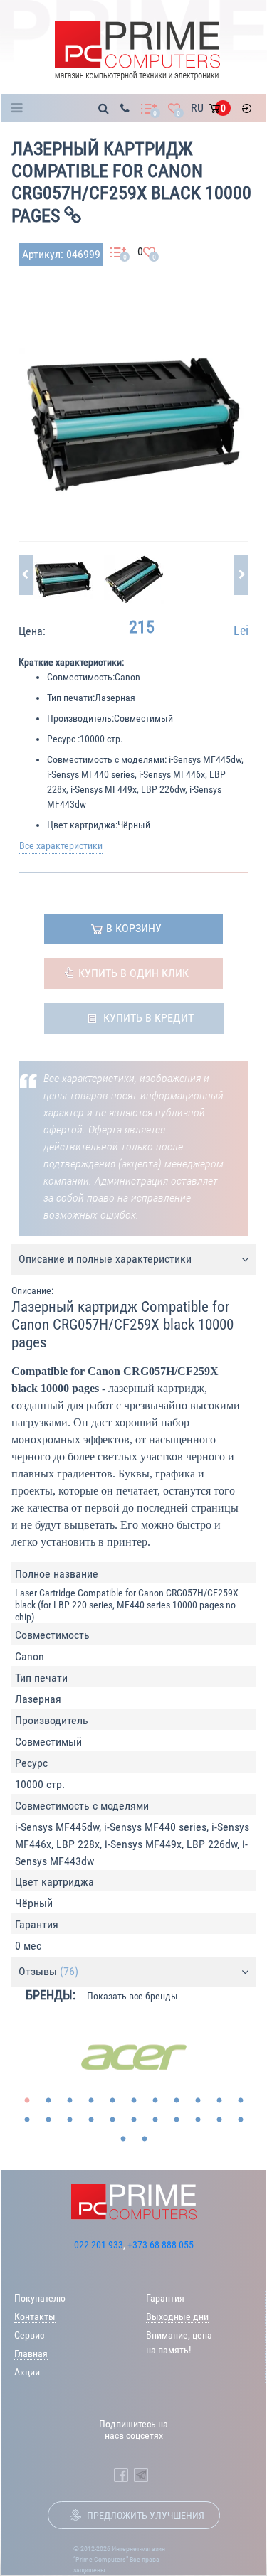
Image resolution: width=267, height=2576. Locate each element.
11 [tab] (241, 2101)
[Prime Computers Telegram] (141, 2475)
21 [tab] (219, 2120)
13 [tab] (48, 2120)
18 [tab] (155, 2120)
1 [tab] (27, 2101)
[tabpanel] (133, 2058)
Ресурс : (63, 739)
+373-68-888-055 (161, 2245)
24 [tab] (145, 2139)
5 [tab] (112, 2101)
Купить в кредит (148, 1018)
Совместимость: (81, 677)
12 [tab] (27, 2120)
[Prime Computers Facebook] (121, 2475)
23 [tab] (123, 2139)
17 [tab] (134, 2120)
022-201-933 (99, 2245)
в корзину (134, 928)
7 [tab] (155, 2101)
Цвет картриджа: (82, 825)
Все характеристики (61, 845)
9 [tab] (198, 2101)
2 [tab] (48, 2101)
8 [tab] (177, 2101)
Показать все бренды (132, 1996)
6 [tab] (134, 2101)
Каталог (21, 108)
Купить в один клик (133, 973)
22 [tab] (241, 2120)
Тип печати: (71, 698)
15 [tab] (91, 2120)
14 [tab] (70, 2120)
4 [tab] (91, 2101)
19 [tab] (177, 2120)
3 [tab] (70, 2101)
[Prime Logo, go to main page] (137, 51)
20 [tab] (198, 2120)
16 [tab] (112, 2120)
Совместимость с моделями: (107, 759)
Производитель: (80, 718)
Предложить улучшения (146, 2516)
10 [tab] (219, 2101)
